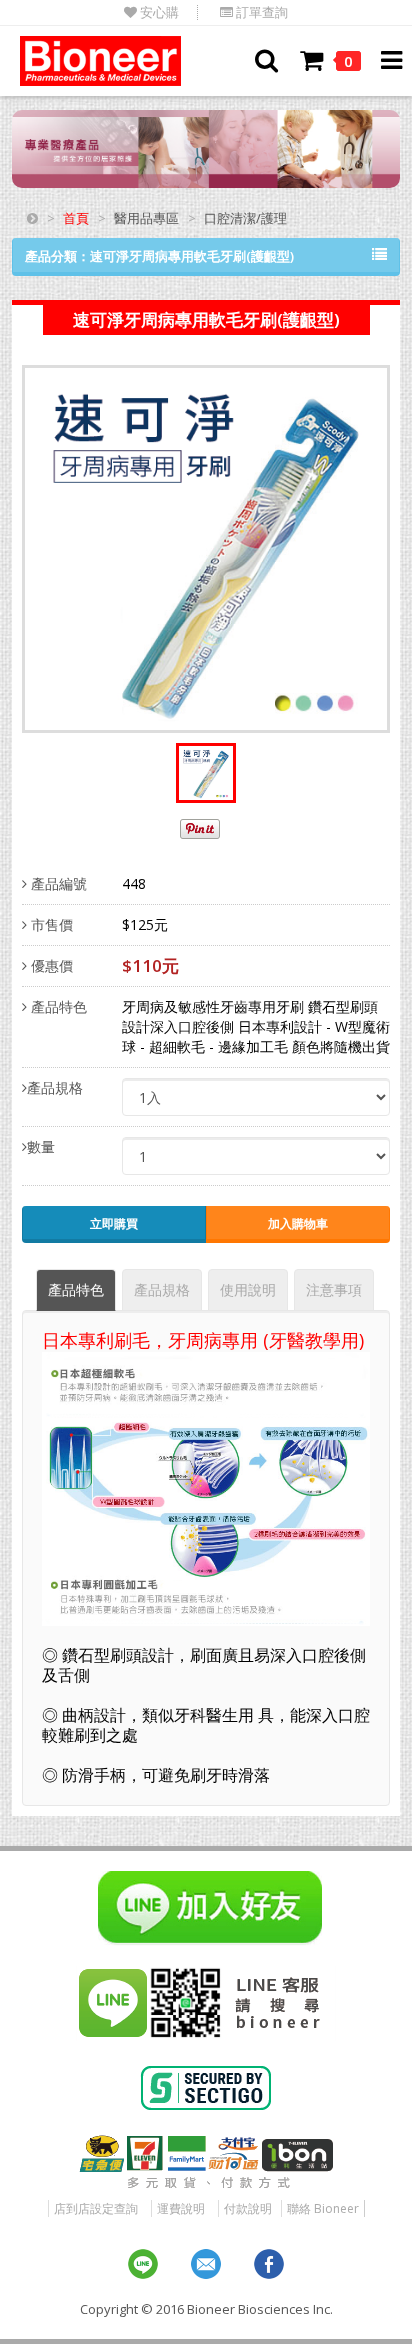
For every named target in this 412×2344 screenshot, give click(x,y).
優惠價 (50, 965)
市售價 (50, 924)
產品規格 (55, 1087)
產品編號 (57, 883)
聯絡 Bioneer (323, 2208)
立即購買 (114, 1223)
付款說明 (248, 2208)
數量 (41, 1146)
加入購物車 (298, 1223)
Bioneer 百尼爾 (100, 61)
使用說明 (248, 1289)
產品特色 (57, 1006)
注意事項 (334, 1289)
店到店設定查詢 (96, 2208)
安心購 (158, 12)
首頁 (76, 218)
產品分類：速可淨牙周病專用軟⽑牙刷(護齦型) (159, 256)
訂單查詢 (260, 12)
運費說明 (181, 2208)
